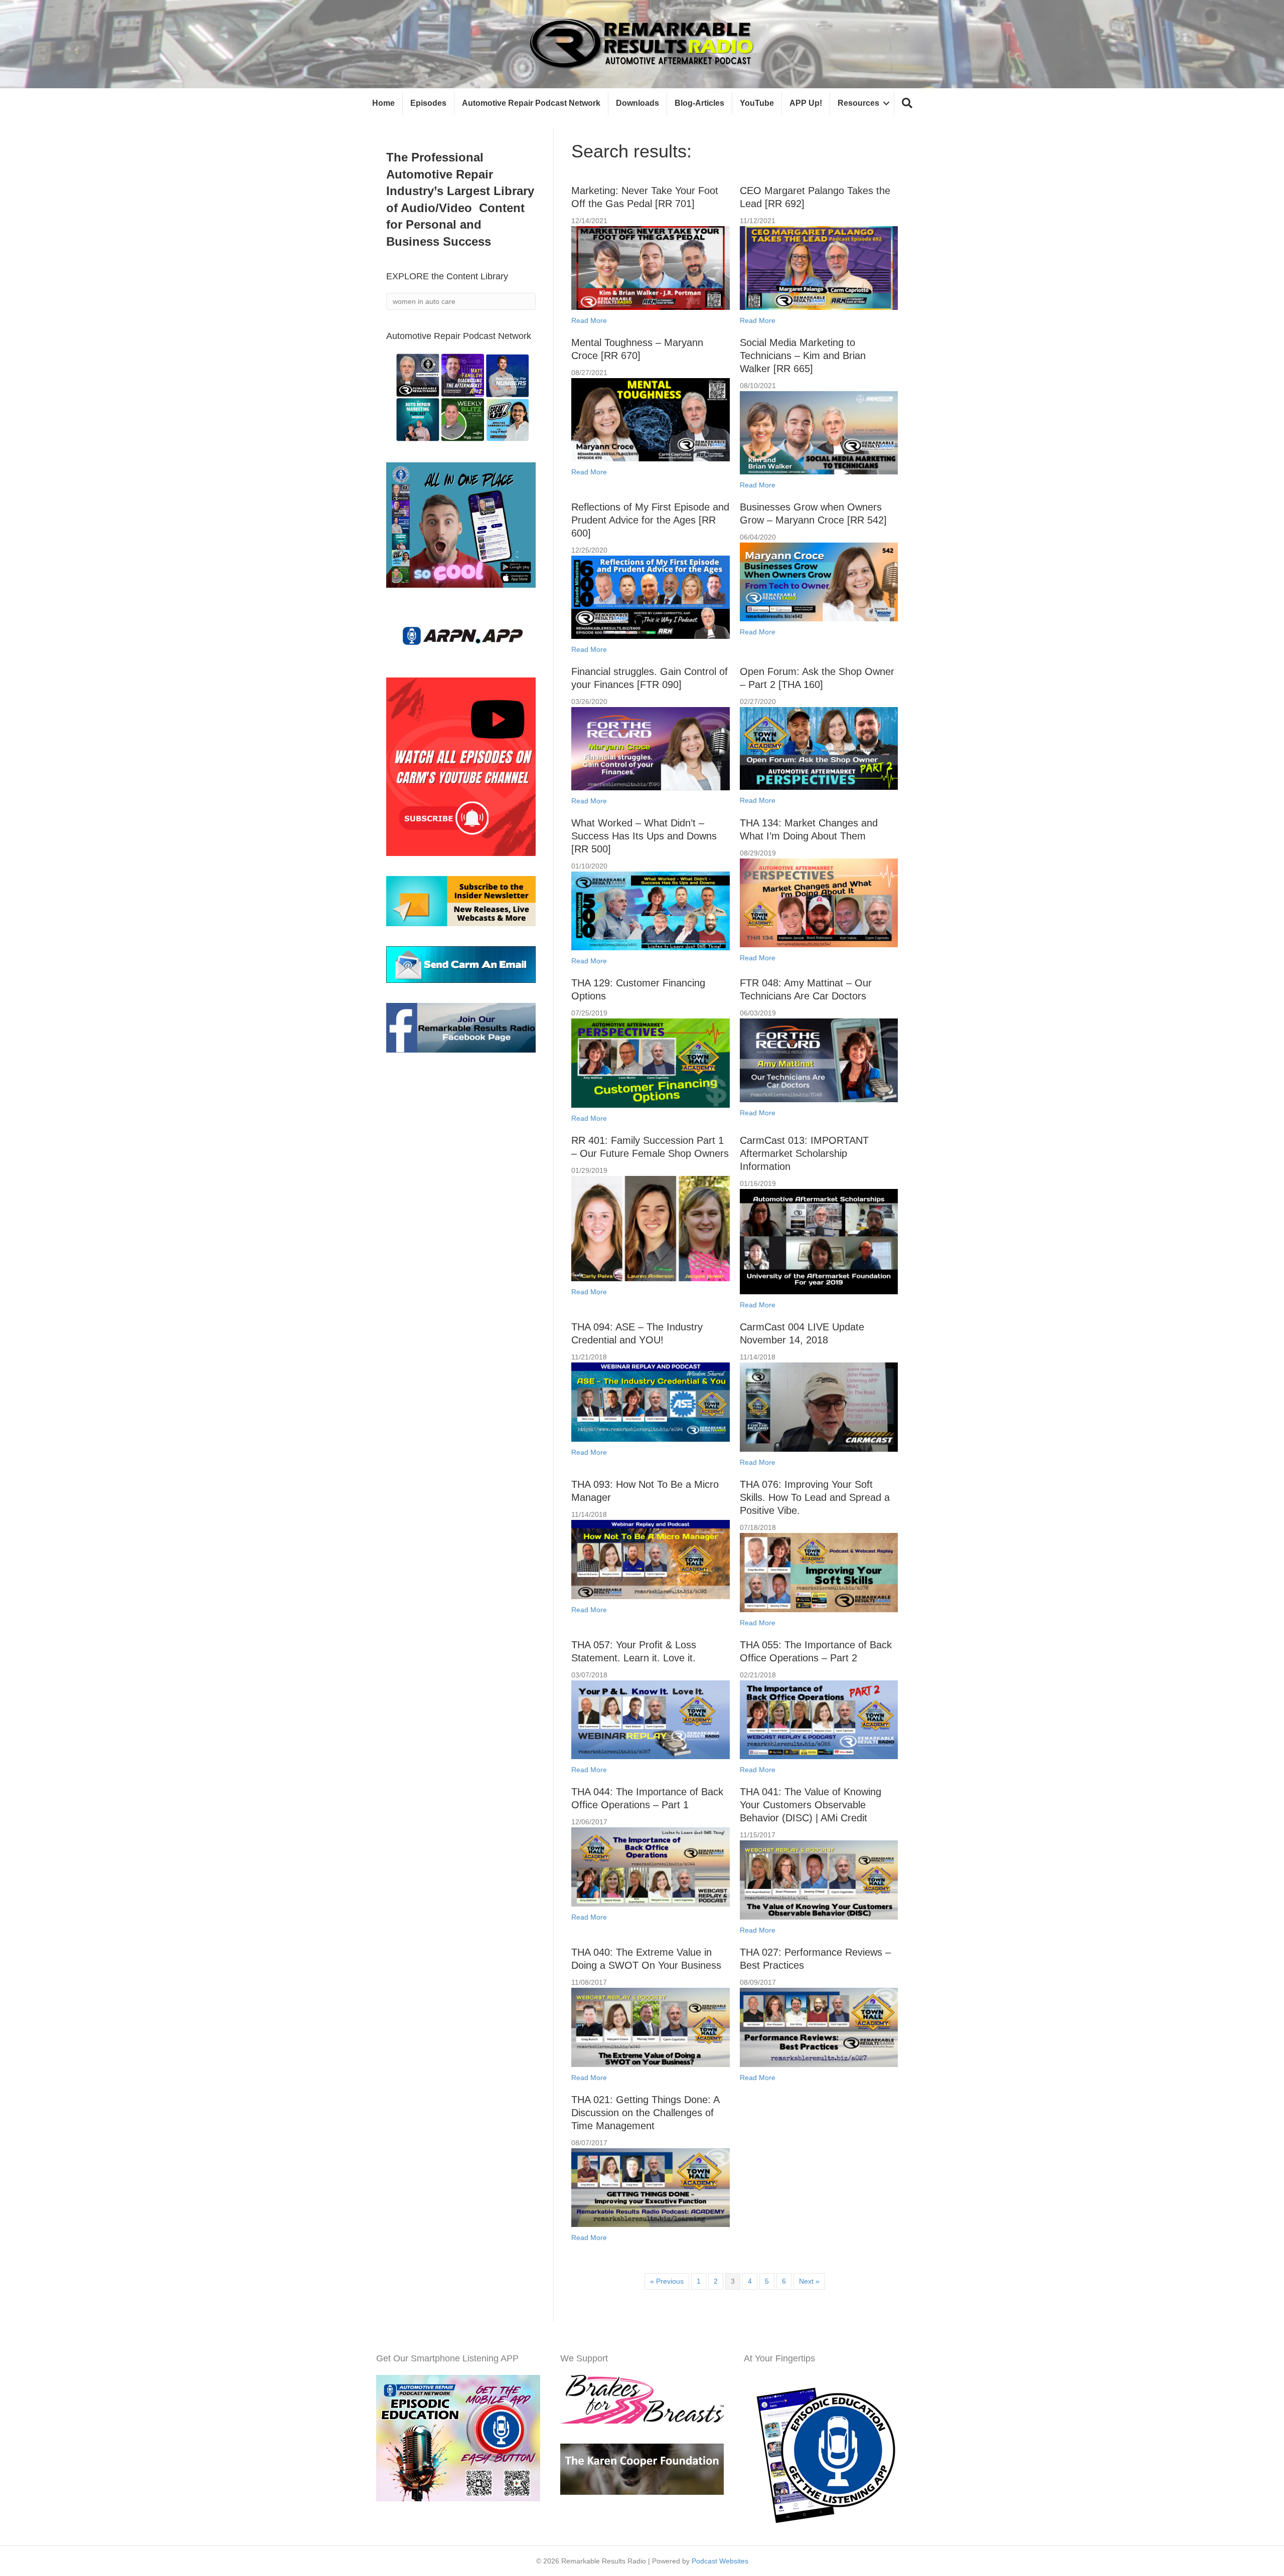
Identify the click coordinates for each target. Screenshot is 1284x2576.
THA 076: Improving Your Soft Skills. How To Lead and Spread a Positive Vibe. (815, 1497)
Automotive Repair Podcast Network (531, 103)
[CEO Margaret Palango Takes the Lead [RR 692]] (819, 267)
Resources (858, 103)
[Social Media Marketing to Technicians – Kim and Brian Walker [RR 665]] (819, 432)
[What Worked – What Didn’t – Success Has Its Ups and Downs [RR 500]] (650, 910)
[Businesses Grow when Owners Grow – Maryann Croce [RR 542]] (819, 581)
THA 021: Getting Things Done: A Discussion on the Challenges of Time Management (645, 2113)
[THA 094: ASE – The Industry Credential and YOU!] (650, 1402)
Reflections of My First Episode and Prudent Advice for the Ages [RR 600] (650, 520)
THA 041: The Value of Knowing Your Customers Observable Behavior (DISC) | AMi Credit (811, 1805)
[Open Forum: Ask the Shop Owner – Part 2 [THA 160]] (819, 748)
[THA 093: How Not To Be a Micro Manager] (650, 1559)
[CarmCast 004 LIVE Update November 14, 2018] (819, 1407)
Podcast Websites (720, 2561)
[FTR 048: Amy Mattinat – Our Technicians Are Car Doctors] (819, 1060)
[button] (907, 104)
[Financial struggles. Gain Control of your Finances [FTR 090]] (650, 748)
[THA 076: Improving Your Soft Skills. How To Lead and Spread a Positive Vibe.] (819, 1572)
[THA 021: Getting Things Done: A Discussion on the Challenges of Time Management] (650, 2187)
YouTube (757, 103)
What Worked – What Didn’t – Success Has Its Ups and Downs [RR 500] (644, 836)
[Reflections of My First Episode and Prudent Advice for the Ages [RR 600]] (650, 596)
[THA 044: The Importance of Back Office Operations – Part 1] (650, 1866)
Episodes (428, 103)
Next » (809, 2281)
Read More (589, 320)
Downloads (637, 103)
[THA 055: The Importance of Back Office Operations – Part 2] (819, 1719)
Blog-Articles (699, 103)
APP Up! (806, 103)
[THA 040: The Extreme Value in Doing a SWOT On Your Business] (650, 2026)
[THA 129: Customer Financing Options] (650, 1063)
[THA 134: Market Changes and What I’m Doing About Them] (819, 902)
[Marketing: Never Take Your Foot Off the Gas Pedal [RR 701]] (650, 267)
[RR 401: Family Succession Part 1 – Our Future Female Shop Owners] (650, 1228)
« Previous (667, 2281)
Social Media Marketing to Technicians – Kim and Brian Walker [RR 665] (803, 356)
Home (383, 103)
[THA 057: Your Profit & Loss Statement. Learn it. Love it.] (650, 1719)
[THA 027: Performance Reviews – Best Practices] (819, 2026)
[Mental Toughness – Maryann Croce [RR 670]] (650, 419)
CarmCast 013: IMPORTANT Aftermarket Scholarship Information (804, 1153)
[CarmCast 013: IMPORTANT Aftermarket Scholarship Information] (819, 1241)
